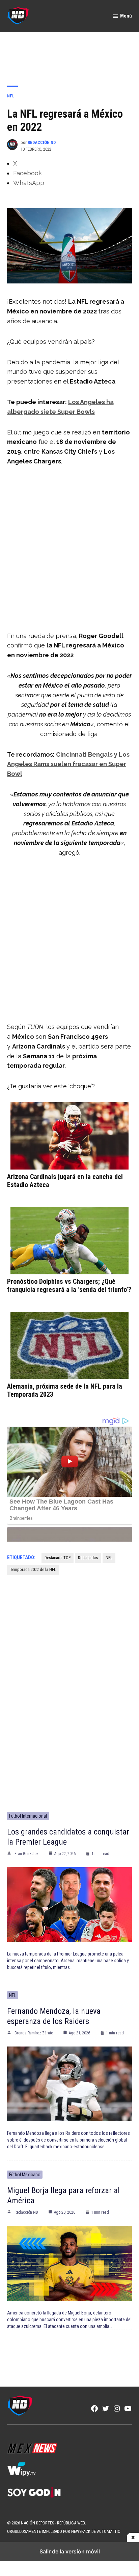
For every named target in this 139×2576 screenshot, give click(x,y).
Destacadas (88, 1558)
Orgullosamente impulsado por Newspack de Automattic (64, 2531)
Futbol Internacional (28, 1816)
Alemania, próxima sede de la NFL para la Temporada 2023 (65, 1390)
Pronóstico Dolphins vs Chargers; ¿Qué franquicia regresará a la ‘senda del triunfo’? (69, 1285)
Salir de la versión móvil (70, 2551)
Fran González (26, 1854)
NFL (11, 96)
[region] (69, 54)
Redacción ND (42, 142)
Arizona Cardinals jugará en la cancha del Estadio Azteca (65, 1181)
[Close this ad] (133, 2538)
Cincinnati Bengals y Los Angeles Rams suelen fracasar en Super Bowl (68, 764)
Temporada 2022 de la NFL (33, 1569)
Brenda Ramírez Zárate (34, 2033)
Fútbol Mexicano (25, 2175)
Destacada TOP (58, 1558)
